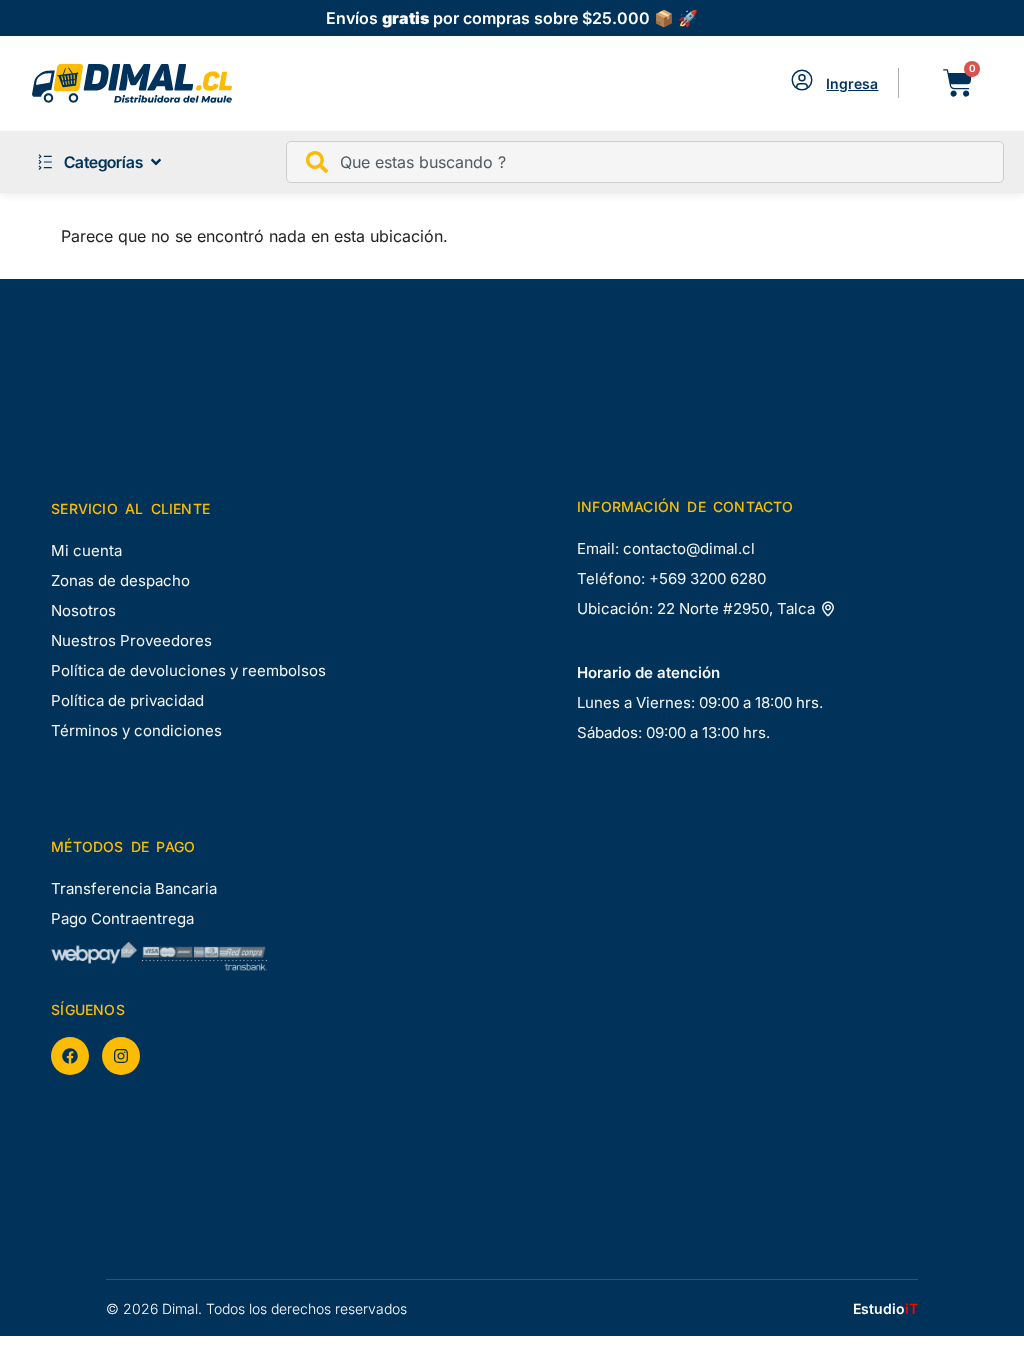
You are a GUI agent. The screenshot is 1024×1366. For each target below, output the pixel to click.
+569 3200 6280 (707, 578)
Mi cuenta (86, 550)
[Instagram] (121, 1056)
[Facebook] (70, 1056)
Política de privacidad (127, 700)
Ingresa (852, 83)
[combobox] (645, 162)
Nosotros (83, 610)
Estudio (885, 1308)
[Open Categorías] (156, 162)
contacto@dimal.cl (689, 548)
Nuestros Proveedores (131, 640)
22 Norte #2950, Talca (738, 608)
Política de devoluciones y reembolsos (188, 670)
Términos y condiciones (136, 730)
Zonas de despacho (120, 580)
